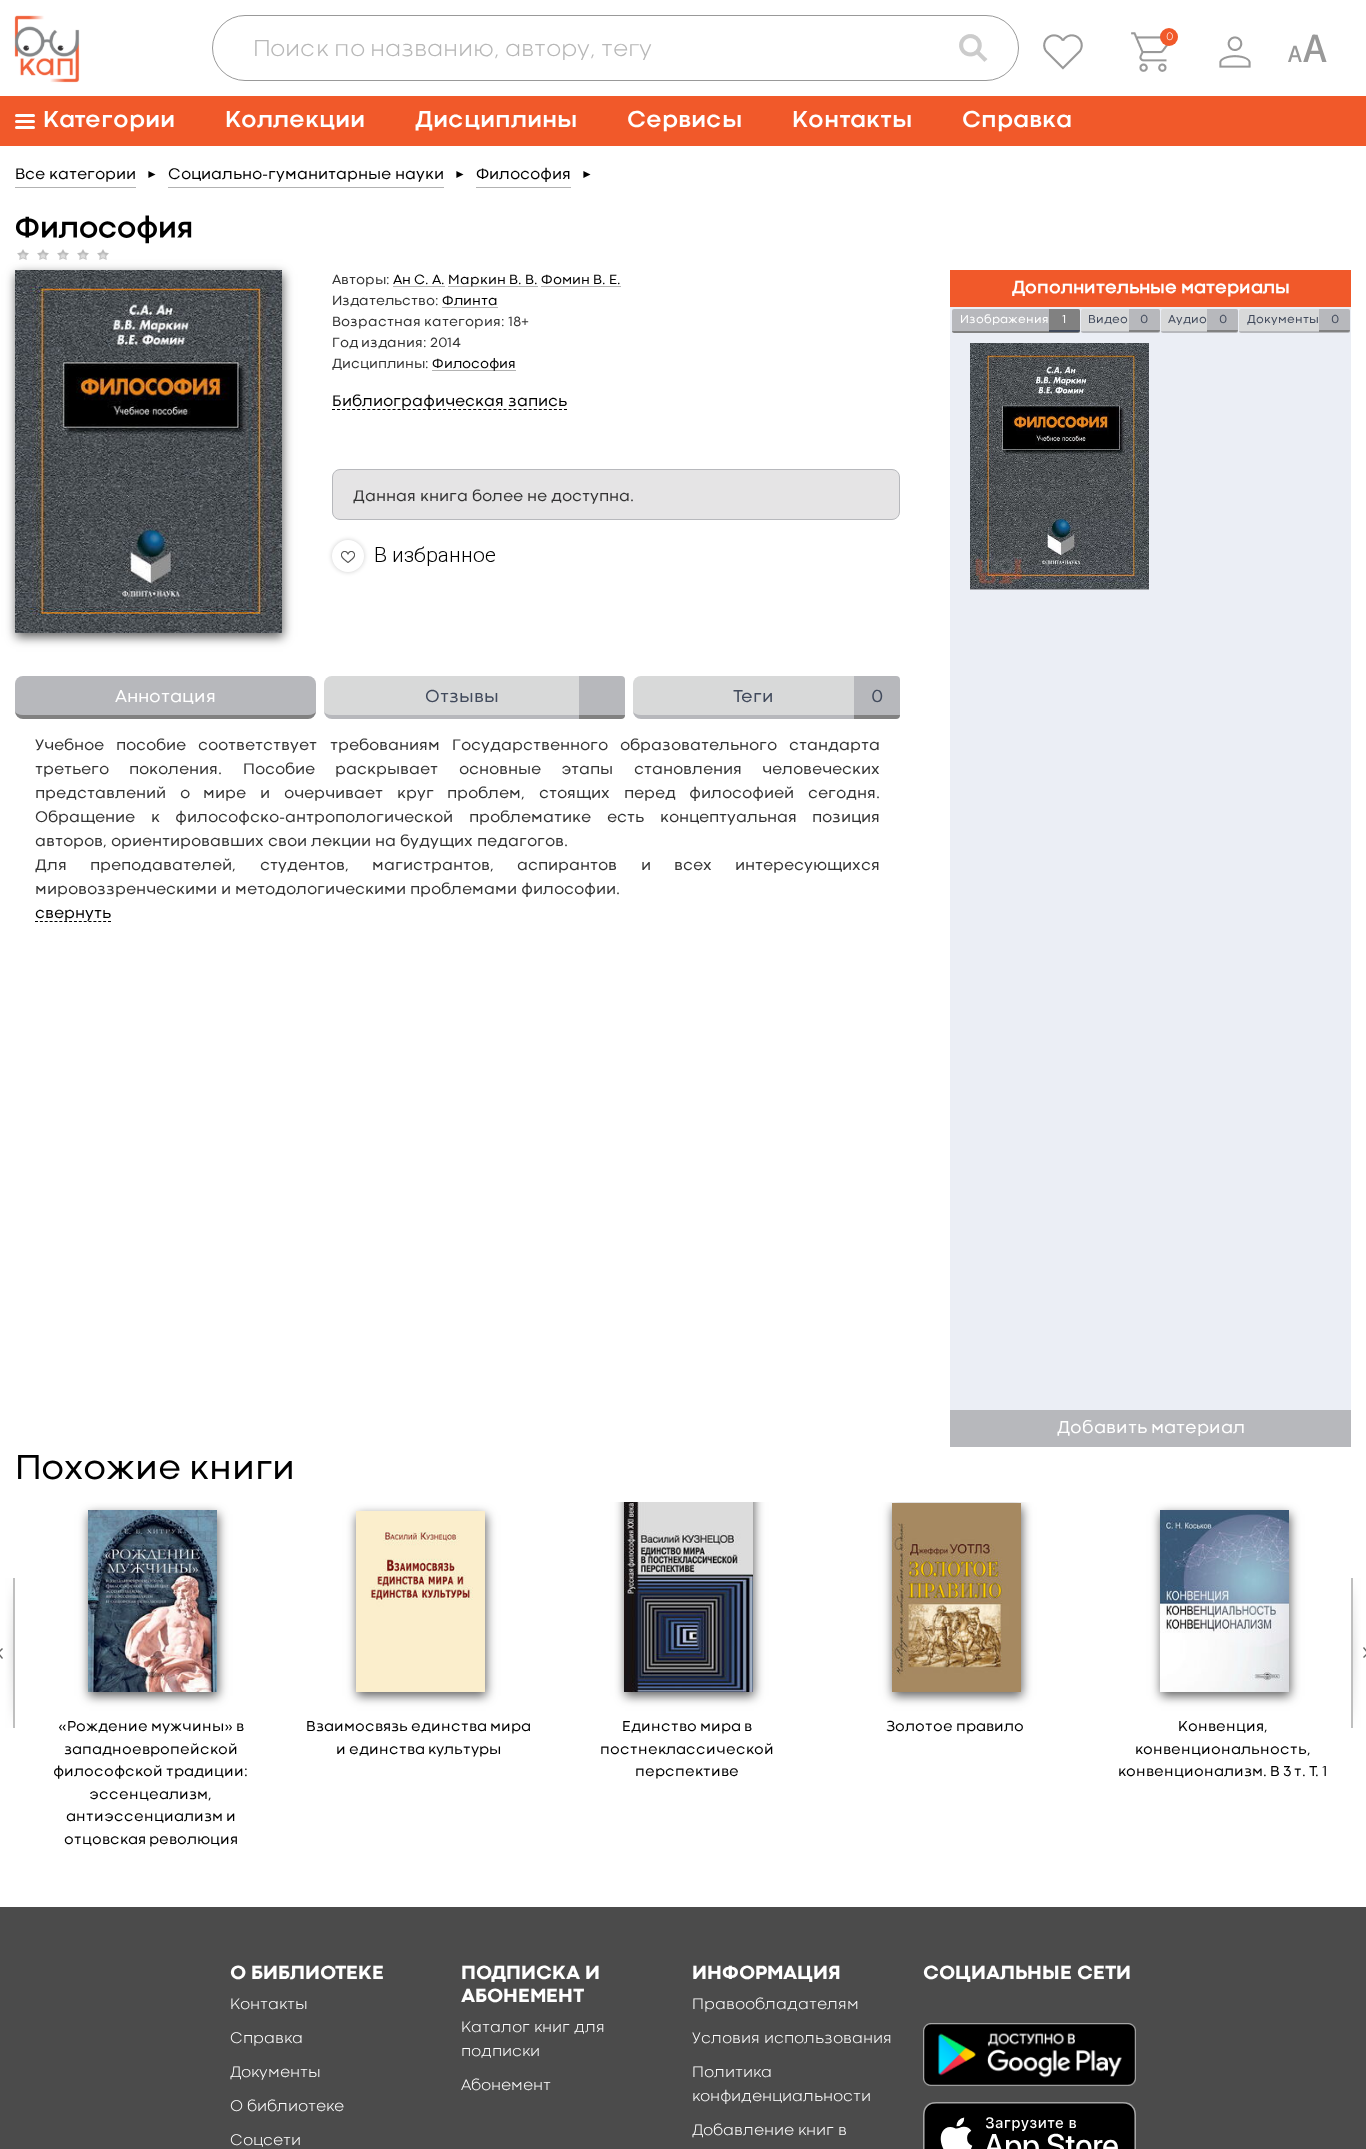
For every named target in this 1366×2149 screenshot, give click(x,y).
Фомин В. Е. (581, 280)
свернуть (73, 914)
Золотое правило (955, 1727)
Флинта (470, 301)
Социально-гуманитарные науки (306, 175)
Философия (523, 175)
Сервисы (684, 120)
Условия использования (792, 2039)
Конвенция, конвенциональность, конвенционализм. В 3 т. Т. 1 (1222, 1750)
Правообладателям (775, 2005)
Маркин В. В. (493, 280)
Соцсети (265, 2141)
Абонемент (506, 2086)
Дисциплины (496, 120)
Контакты (852, 120)
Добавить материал (1151, 1428)
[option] (151, 1682)
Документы (275, 2073)
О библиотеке (287, 2107)
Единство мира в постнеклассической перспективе (687, 1750)
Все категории (75, 175)
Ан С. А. (419, 280)
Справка (1017, 120)
